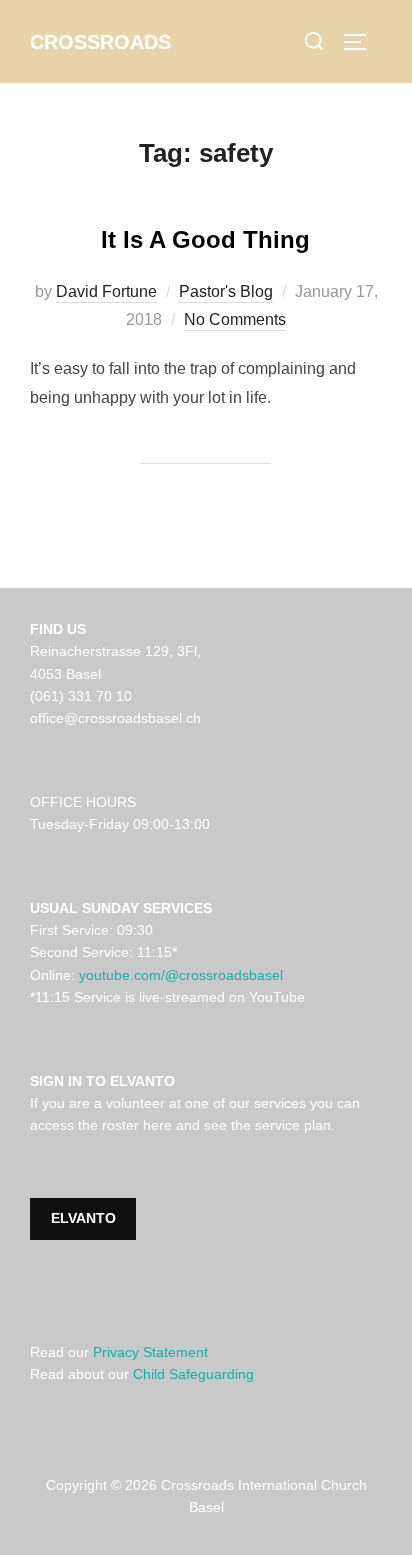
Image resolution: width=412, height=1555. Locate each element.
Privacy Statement (150, 1352)
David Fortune (106, 291)
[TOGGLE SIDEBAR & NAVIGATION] (362, 42)
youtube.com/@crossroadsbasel (181, 975)
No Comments (235, 319)
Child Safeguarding (193, 1374)
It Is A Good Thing (205, 239)
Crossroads (100, 42)
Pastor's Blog (226, 291)
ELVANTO (83, 1218)
